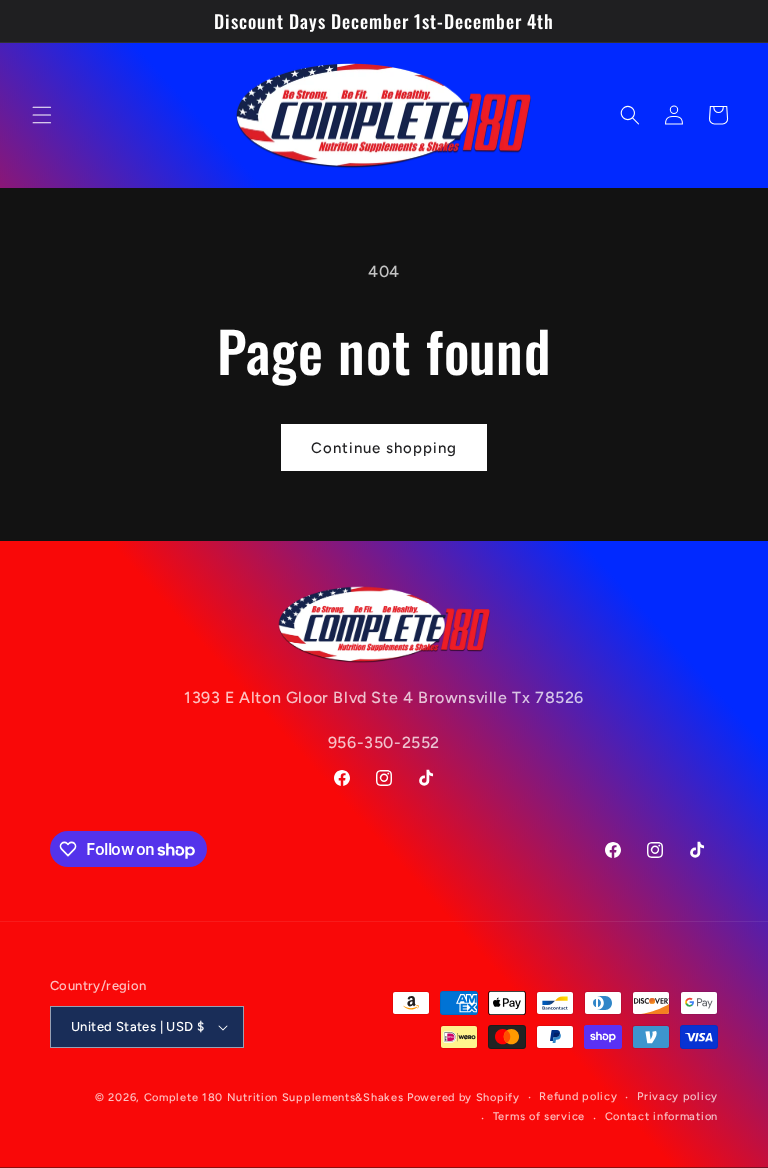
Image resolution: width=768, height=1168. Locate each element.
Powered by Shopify (463, 1097)
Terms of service (539, 1116)
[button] (42, 115)
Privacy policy (677, 1096)
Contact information (661, 1116)
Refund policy (578, 1096)
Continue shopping (384, 448)
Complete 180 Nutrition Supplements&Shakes (274, 1097)
